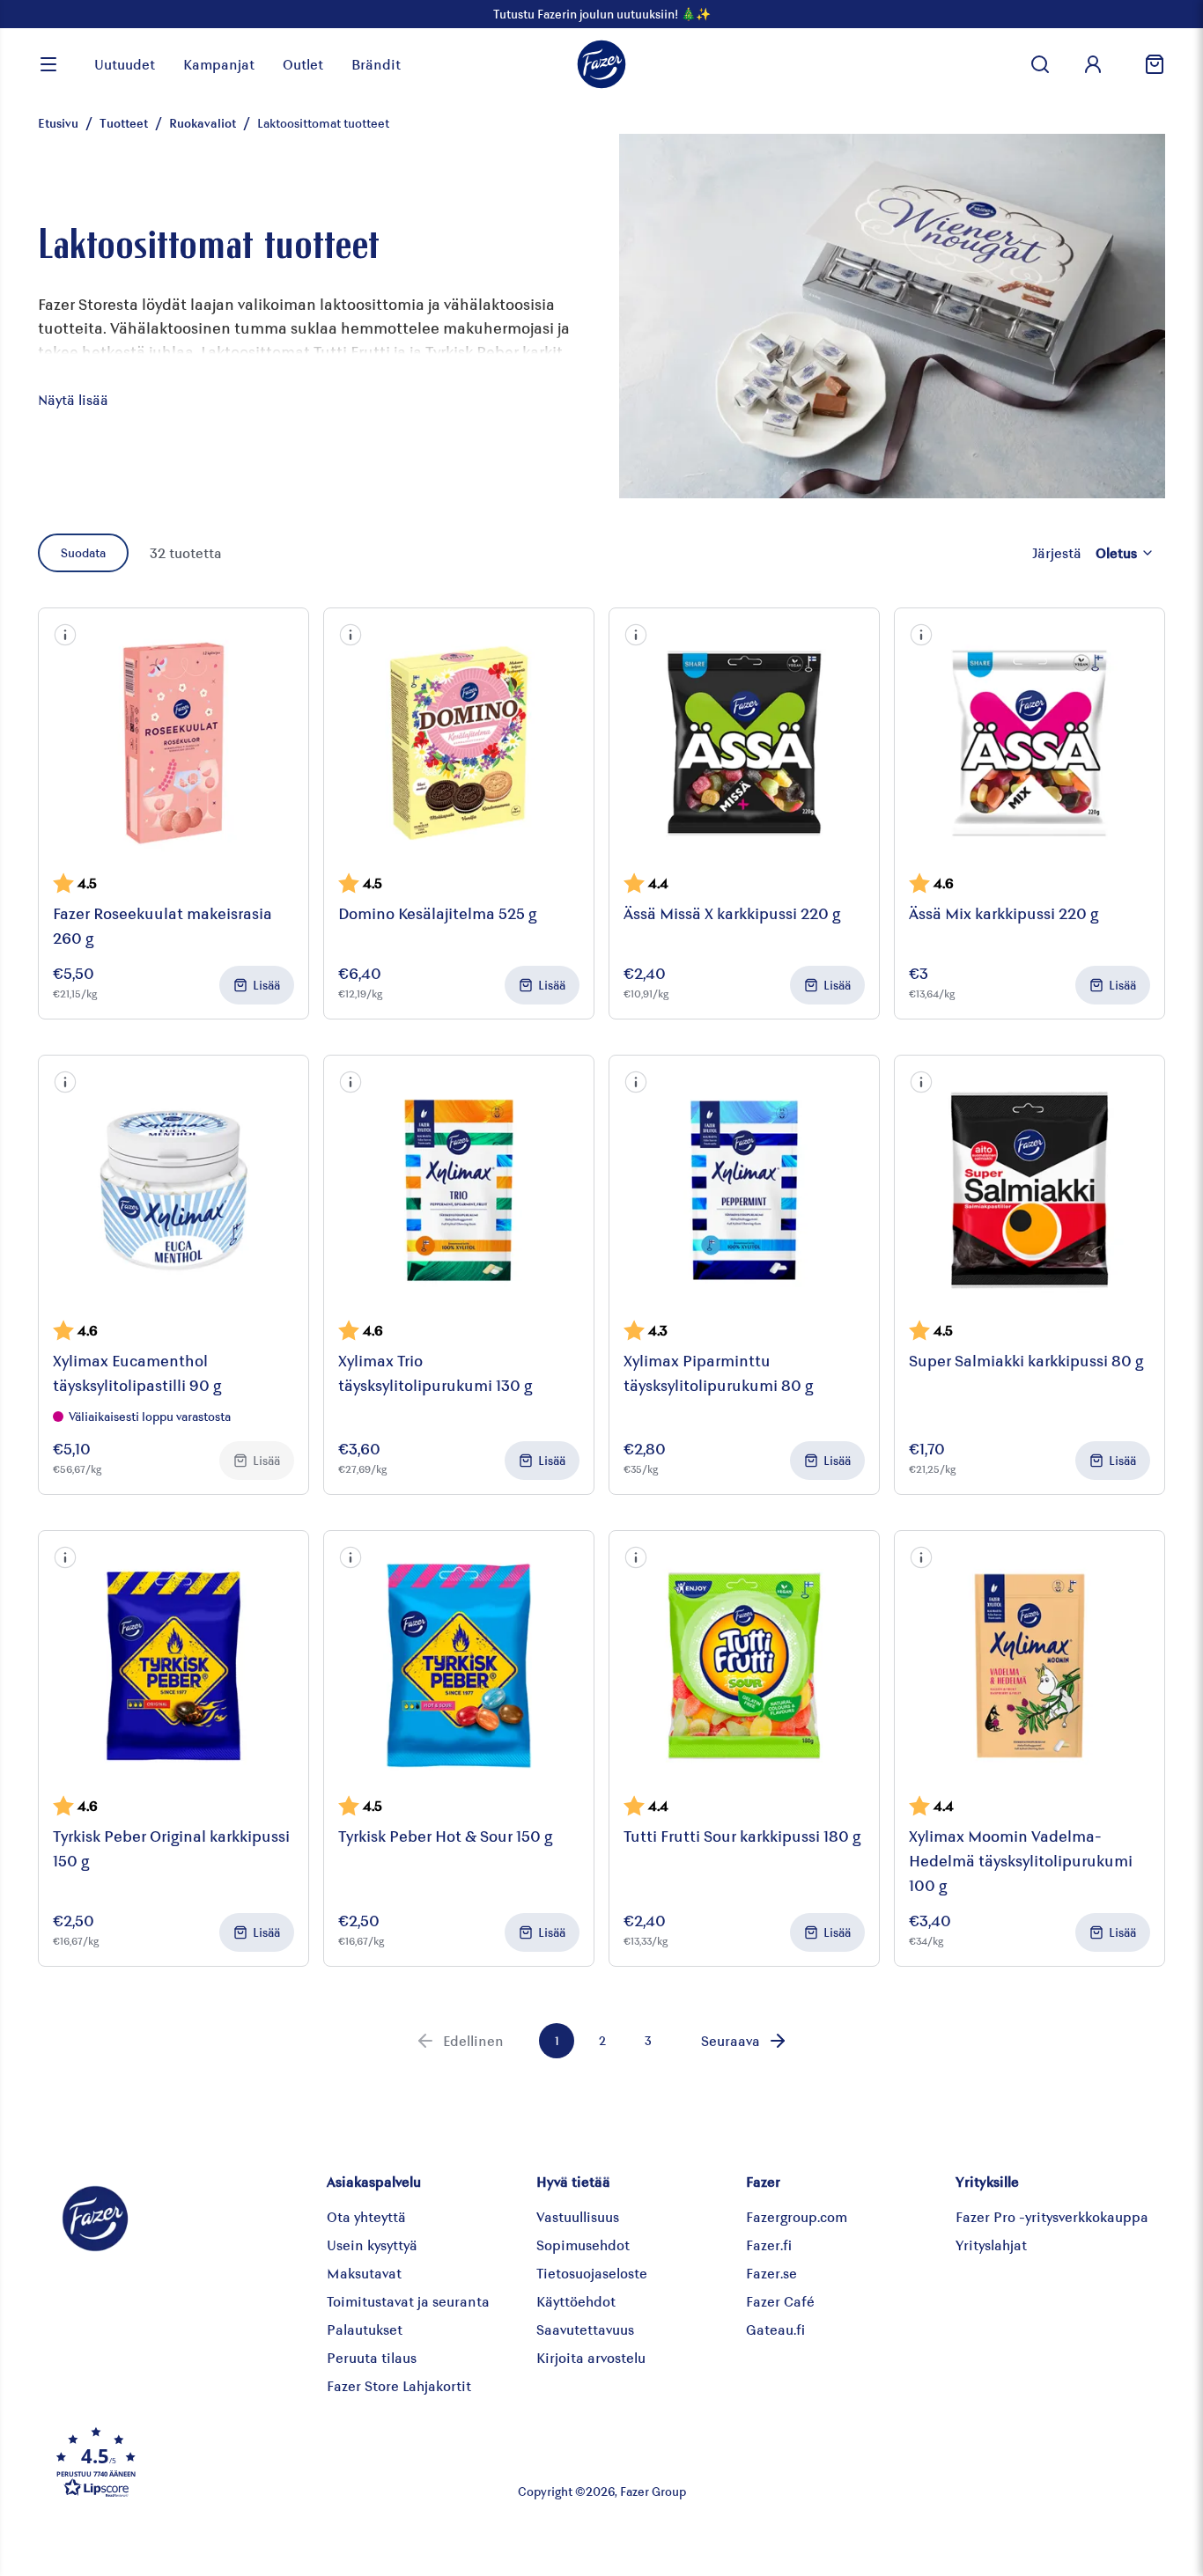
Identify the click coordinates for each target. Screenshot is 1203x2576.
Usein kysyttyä (372, 2245)
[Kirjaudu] (1093, 64)
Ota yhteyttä (366, 2216)
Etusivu (58, 123)
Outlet (303, 64)
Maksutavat (364, 2273)
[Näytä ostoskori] (1148, 64)
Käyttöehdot (576, 2301)
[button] (65, 635)
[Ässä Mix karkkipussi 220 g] (1030, 743)
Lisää (266, 985)
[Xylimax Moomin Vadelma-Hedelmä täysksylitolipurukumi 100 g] (1030, 1666)
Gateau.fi (775, 2329)
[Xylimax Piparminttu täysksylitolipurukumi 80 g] (744, 1190)
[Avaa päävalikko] (48, 64)
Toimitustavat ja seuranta (408, 2301)
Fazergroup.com (797, 2216)
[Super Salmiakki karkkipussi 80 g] (1030, 1190)
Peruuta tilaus (372, 2357)
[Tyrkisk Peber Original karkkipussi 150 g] (173, 1666)
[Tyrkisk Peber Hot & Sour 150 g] (459, 1666)
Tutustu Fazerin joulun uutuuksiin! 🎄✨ (602, 14)
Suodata (83, 552)
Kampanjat (219, 64)
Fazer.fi (769, 2245)
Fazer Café (780, 2301)
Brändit (376, 64)
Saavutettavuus (585, 2329)
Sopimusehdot (583, 2245)
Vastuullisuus (578, 2216)
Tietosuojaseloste (592, 2273)
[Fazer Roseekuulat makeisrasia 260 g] (173, 743)
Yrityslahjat (991, 2245)
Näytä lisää (73, 399)
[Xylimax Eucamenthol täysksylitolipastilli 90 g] (173, 1190)
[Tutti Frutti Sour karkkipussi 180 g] (744, 1666)
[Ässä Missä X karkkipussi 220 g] (744, 743)
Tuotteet (124, 123)
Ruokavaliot (203, 123)
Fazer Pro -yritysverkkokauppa (1052, 2216)
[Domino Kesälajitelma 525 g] (459, 743)
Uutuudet (125, 64)
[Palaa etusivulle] (601, 64)
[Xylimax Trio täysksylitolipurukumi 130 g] (459, 1190)
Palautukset (365, 2329)
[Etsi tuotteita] (1040, 64)
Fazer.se (771, 2273)
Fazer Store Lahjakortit (399, 2385)
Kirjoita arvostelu (591, 2357)
